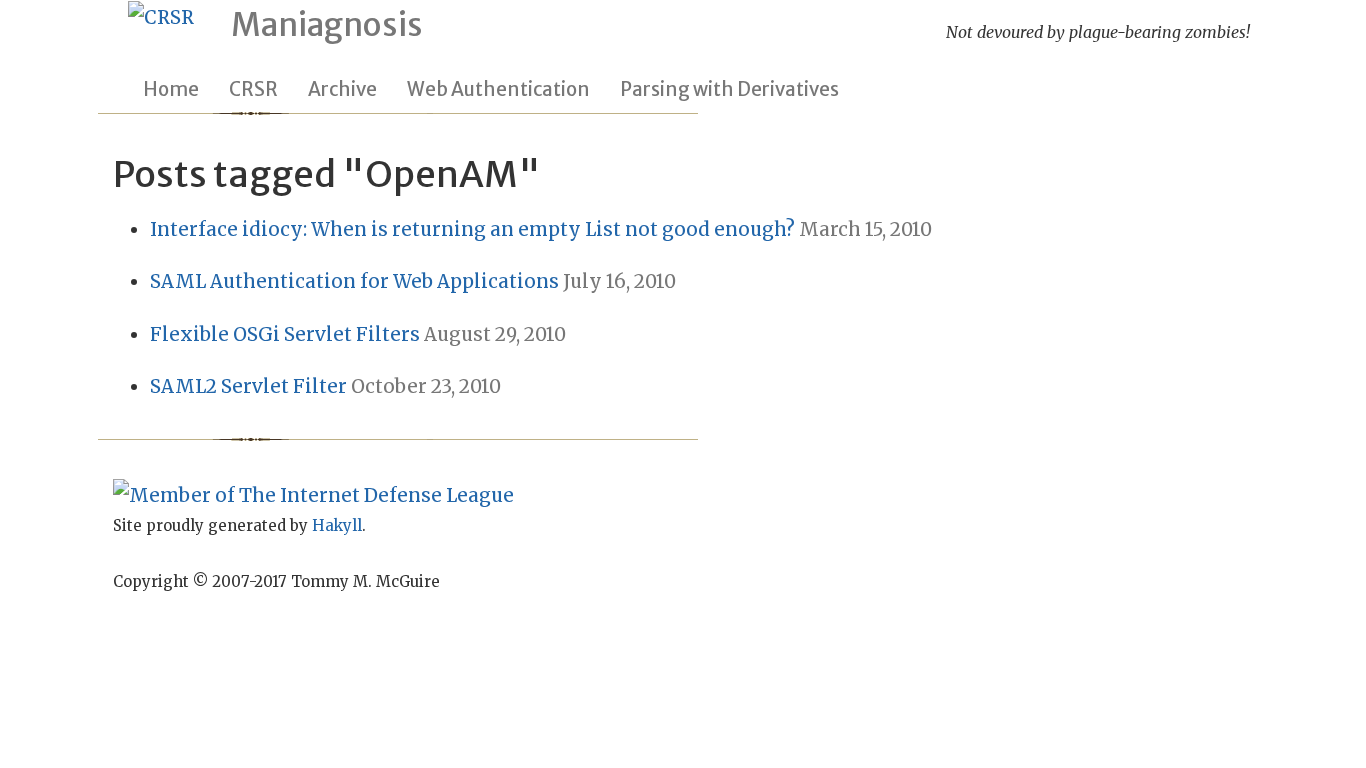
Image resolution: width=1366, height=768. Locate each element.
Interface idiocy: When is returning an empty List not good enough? (472, 229)
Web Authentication (498, 89)
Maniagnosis (327, 25)
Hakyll (337, 525)
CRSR (253, 89)
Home (171, 89)
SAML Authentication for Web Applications (354, 281)
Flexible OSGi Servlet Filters (285, 334)
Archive (342, 89)
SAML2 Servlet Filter (248, 386)
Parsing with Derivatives (729, 89)
